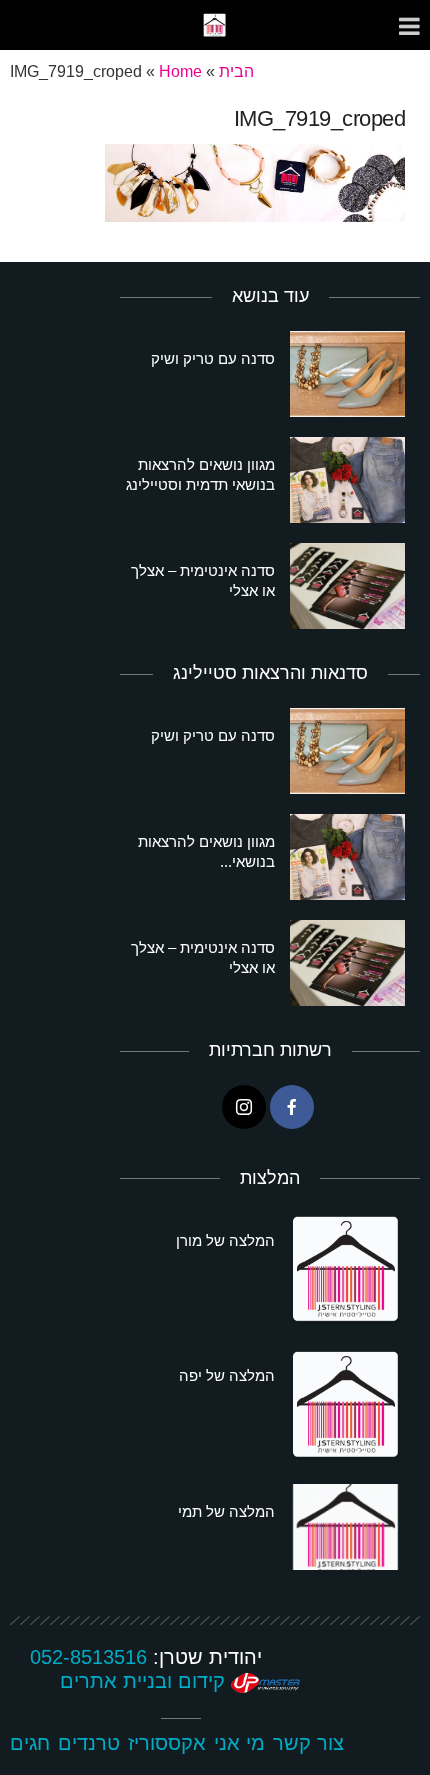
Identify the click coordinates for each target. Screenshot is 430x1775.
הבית (236, 71)
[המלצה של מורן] (347, 1271)
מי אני (239, 1743)
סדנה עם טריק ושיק (213, 358)
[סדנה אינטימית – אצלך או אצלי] (347, 586)
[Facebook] (292, 1107)
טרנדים (89, 1743)
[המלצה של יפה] (347, 1406)
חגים (30, 1743)
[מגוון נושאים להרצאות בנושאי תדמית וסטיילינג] (347, 480)
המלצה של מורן (225, 1240)
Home (180, 71)
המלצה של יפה (227, 1375)
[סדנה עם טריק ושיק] (347, 374)
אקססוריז (167, 1743)
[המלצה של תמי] (347, 1527)
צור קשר (308, 1743)
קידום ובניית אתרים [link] (145, 1681)
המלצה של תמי (226, 1511)
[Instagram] (244, 1107)
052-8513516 (88, 1657)
